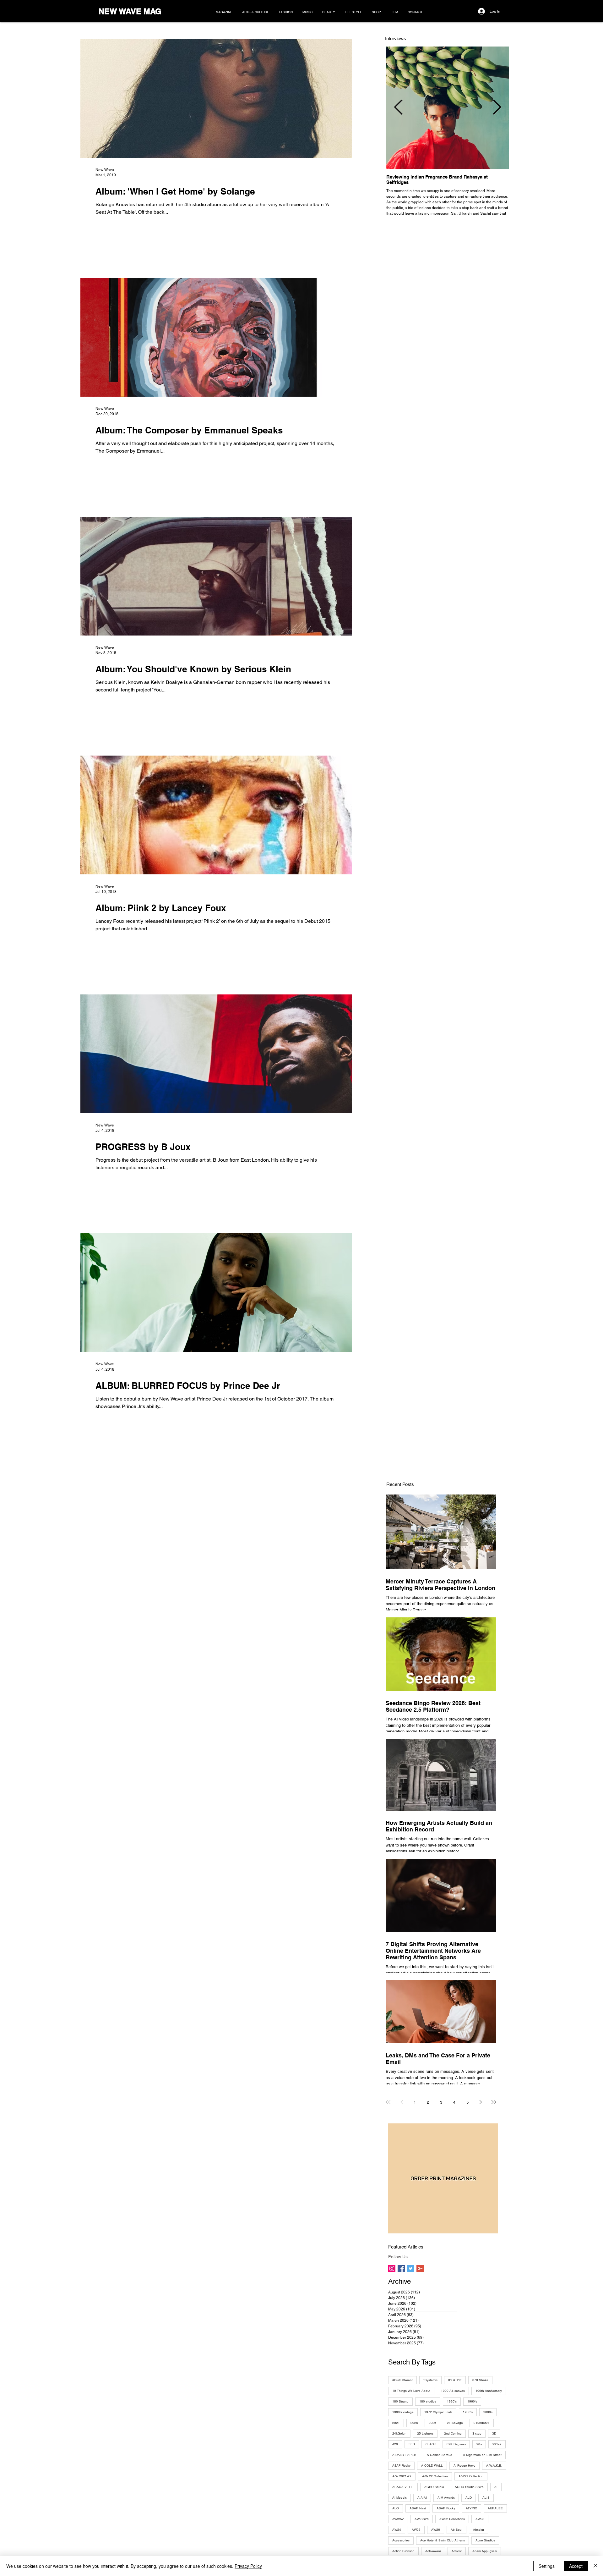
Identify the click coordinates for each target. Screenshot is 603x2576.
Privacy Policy (248, 2566)
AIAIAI (422, 2498)
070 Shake (480, 2380)
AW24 (397, 2530)
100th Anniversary (489, 2391)
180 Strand (400, 2401)
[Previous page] (401, 2102)
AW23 (480, 2519)
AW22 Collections (452, 2519)
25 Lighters (425, 2433)
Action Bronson (403, 2551)
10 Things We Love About (411, 2391)
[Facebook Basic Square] (401, 2268)
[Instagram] (392, 2268)
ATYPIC (471, 2508)
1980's (468, 2412)
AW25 (416, 2530)
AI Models (399, 2498)
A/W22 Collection (471, 2476)
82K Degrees (456, 2444)
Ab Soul (456, 2530)
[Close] (595, 2566)
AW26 (436, 2530)
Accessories (401, 2540)
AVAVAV (398, 2519)
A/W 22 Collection (435, 2476)
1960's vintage (403, 2412)
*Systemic (430, 2380)
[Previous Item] (398, 108)
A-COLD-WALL (432, 2466)
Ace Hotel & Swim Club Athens (443, 2540)
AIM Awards (446, 2498)
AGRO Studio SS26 (469, 2487)
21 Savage (455, 2423)
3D (494, 2433)
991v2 (497, 2444)
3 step (477, 2433)
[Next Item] (497, 108)
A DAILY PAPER (404, 2455)
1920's (452, 2401)
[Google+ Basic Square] (420, 2268)
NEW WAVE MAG (130, 11)
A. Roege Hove (464, 2466)
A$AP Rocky (401, 2466)
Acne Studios (485, 2540)
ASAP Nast (418, 2508)
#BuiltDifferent (402, 2380)
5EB (412, 2444)
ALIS (486, 2498)
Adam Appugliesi (485, 2551)
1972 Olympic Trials (438, 2412)
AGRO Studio (434, 2487)
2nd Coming (453, 2433)
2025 (414, 2423)
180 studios (428, 2401)
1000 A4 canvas (453, 2391)
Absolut (478, 2530)
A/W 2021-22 (402, 2476)
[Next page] (481, 2102)
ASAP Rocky (446, 2508)
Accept (576, 2566)
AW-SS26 (422, 2519)
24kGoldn (399, 2433)
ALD (469, 2498)
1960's (472, 2401)
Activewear (433, 2551)
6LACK (431, 2444)
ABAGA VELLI (403, 2487)
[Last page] (494, 2102)
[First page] (388, 2102)
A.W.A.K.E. (494, 2466)
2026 (432, 2423)
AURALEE (495, 2508)
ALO (396, 2508)
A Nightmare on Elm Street (482, 2455)
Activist (457, 2551)
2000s (488, 2412)
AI (496, 2487)
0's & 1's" (455, 2380)
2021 (396, 2423)
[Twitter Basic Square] (411, 2268)
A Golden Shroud (440, 2455)
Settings (547, 2566)
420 (395, 2444)
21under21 (482, 2423)
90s (479, 2444)
